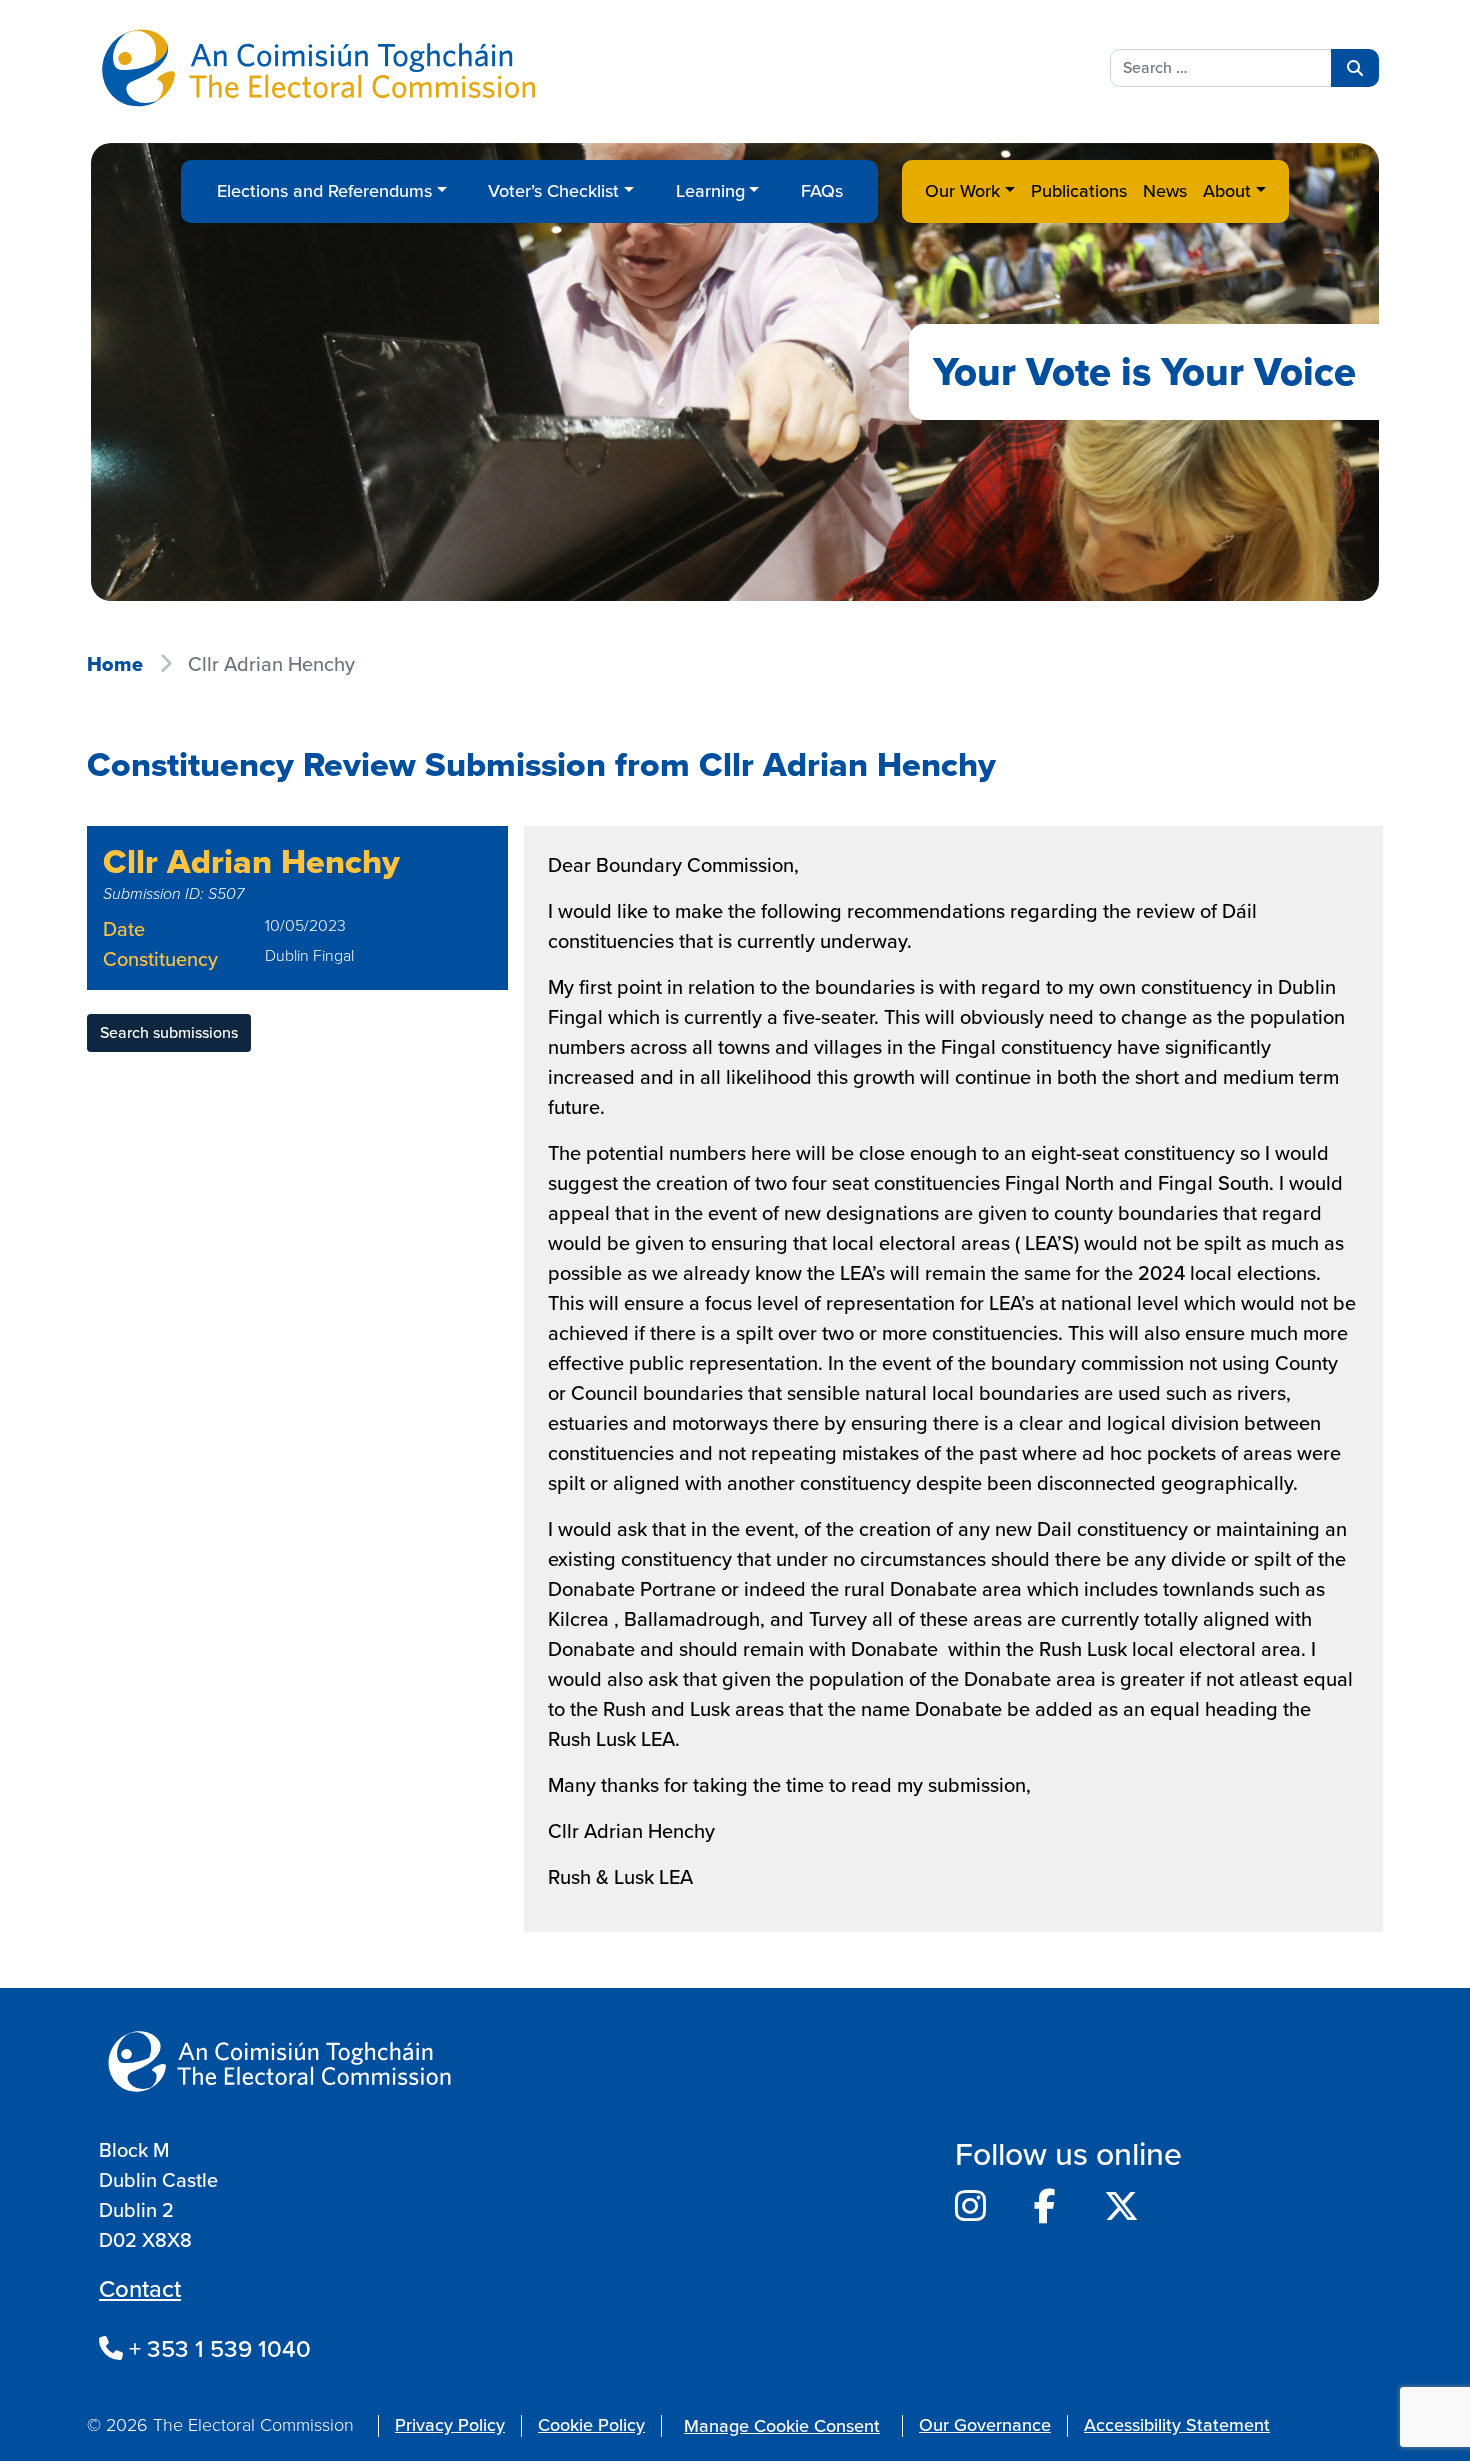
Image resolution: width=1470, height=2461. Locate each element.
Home (115, 664)
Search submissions (169, 1032)
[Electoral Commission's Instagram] (970, 2207)
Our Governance (985, 2425)
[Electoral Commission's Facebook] (1045, 2207)
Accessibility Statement (1177, 2425)
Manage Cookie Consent (782, 2426)
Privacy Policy (450, 2425)
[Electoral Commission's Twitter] (1121, 2207)
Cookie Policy (591, 2425)
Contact (140, 2289)
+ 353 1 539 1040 (217, 2349)
